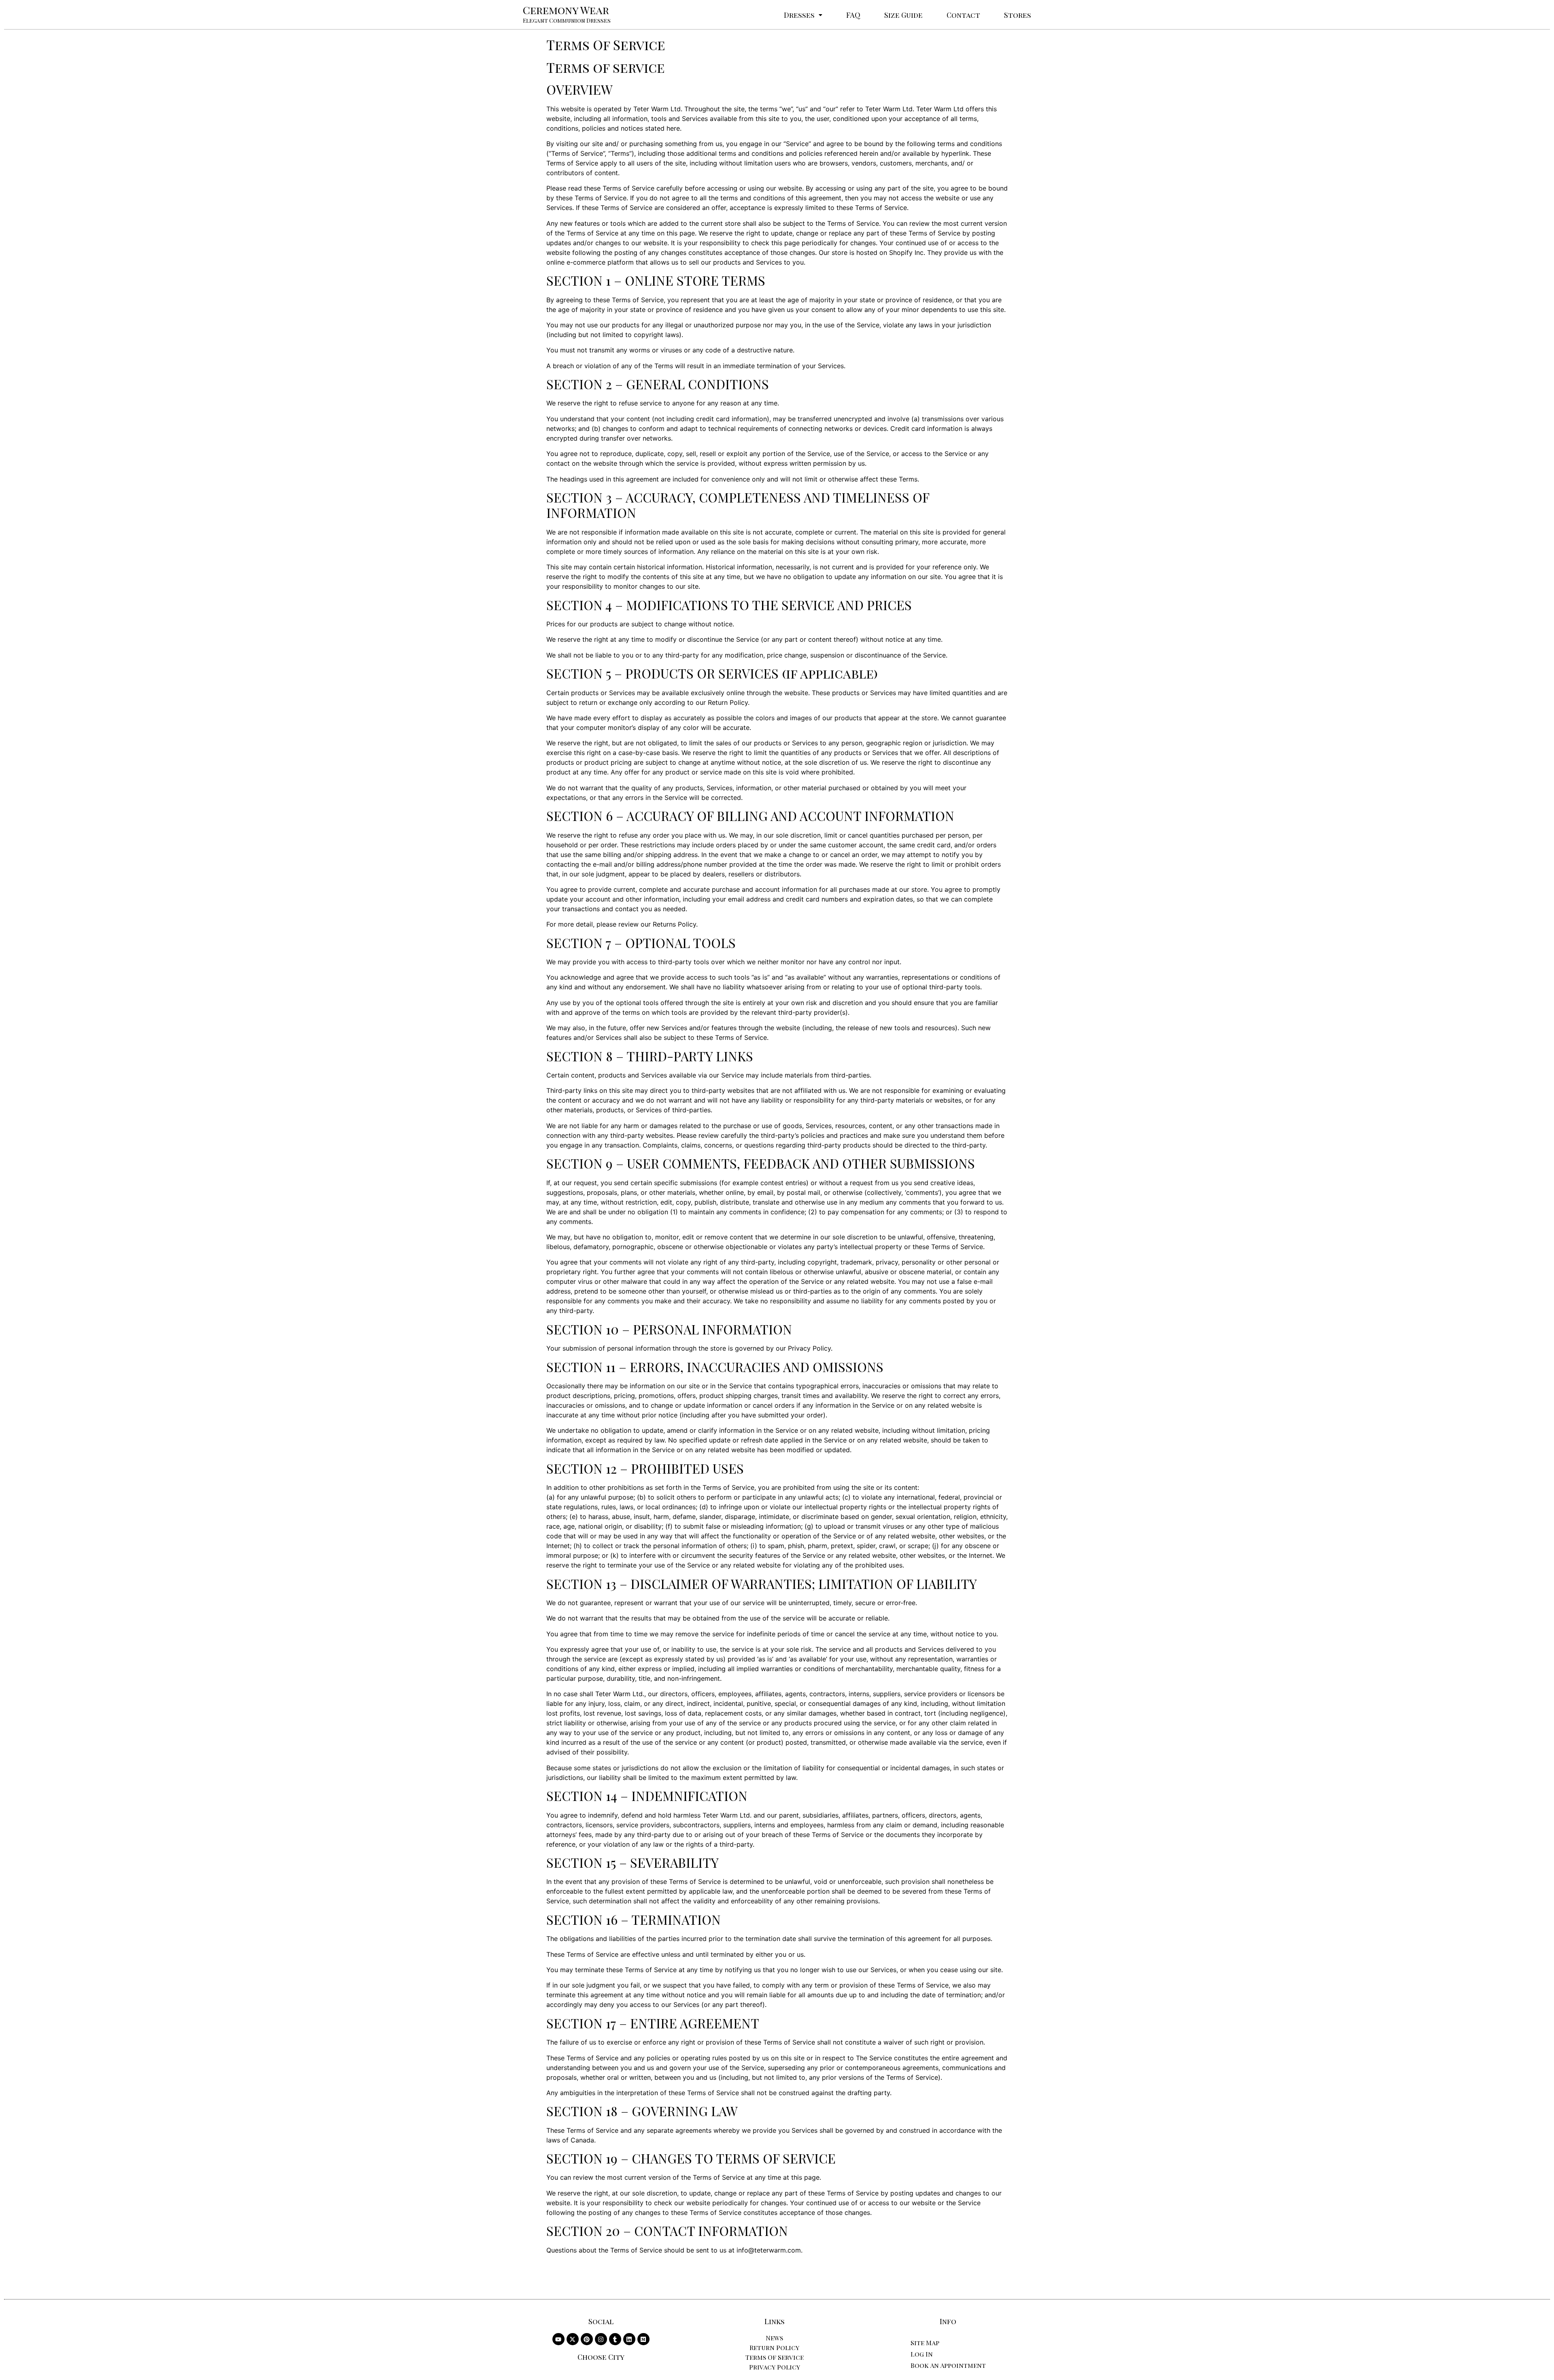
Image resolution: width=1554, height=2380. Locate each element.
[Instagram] (601, 2339)
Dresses (799, 15)
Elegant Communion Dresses (567, 20)
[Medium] (643, 2339)
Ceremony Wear (566, 10)
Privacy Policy (775, 2367)
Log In (922, 2354)
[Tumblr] (615, 2339)
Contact (963, 15)
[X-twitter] (573, 2339)
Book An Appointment (948, 2365)
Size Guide (903, 15)
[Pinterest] (587, 2339)
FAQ (853, 15)
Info (948, 2321)
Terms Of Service (775, 2357)
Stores (1018, 15)
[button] (803, 15)
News (774, 2338)
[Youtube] (558, 2339)
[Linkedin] (629, 2339)
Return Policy (774, 2347)
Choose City (601, 2357)
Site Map (925, 2343)
